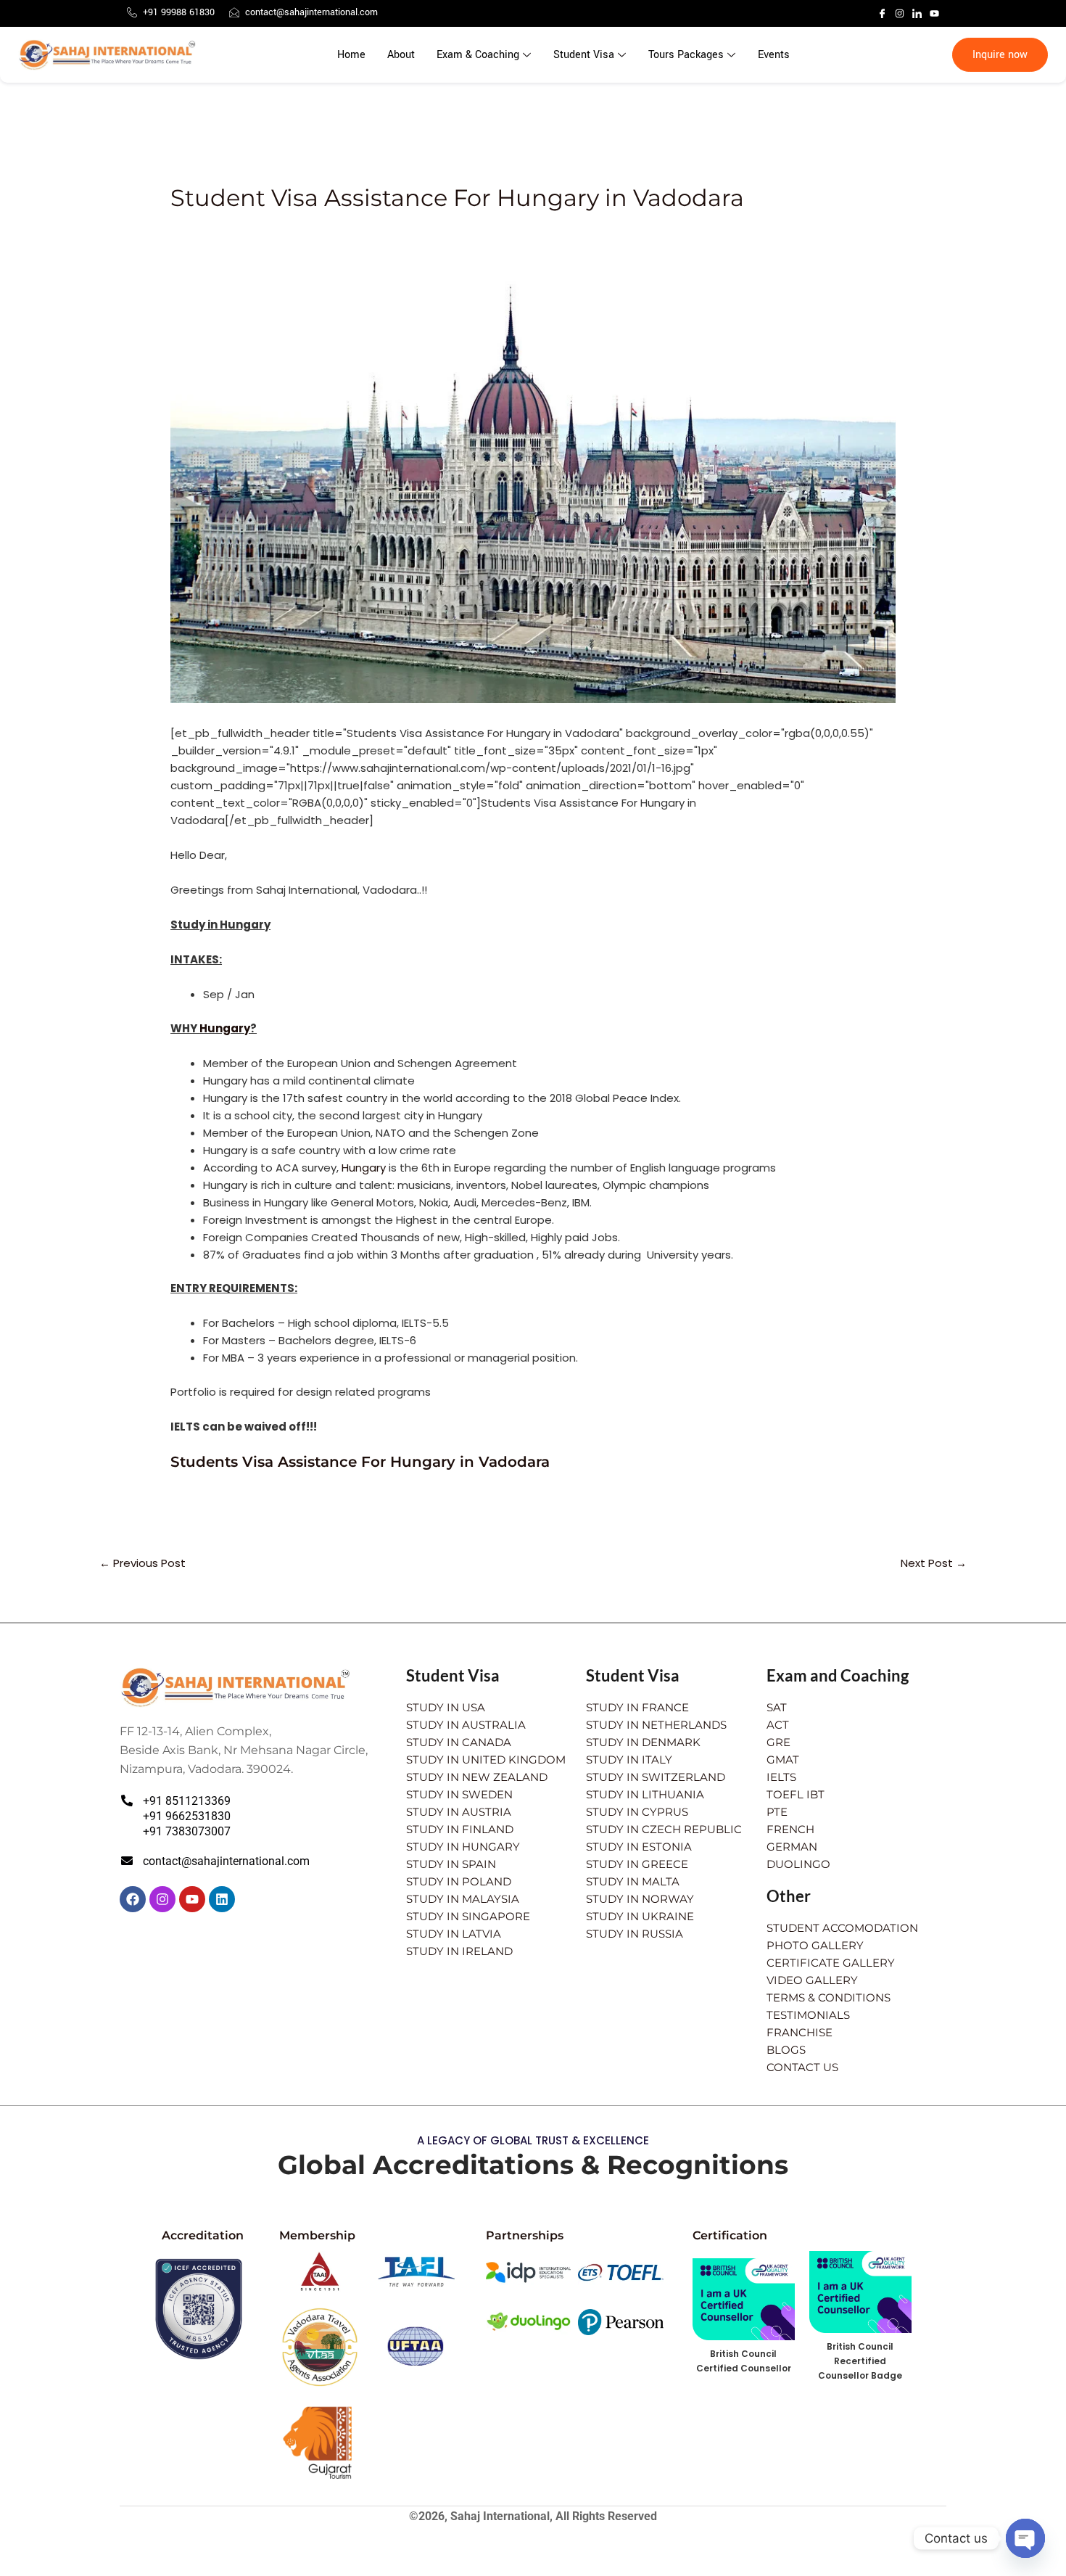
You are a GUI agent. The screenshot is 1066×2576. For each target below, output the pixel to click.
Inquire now (1000, 55)
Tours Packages (686, 55)
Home (351, 55)
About (401, 55)
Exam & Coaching (478, 55)
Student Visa (584, 55)
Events (774, 55)
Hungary (225, 1028)
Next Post (934, 1563)
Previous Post (142, 1563)
